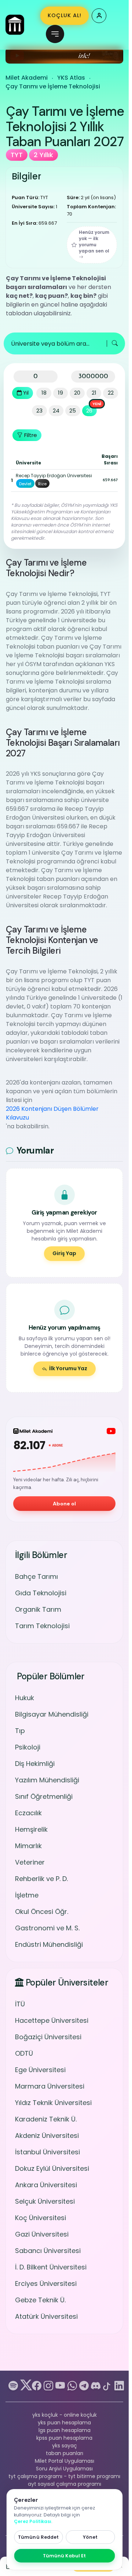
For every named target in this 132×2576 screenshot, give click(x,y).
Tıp (20, 1731)
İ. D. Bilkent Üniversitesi (51, 2267)
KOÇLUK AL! (65, 15)
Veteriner (30, 1862)
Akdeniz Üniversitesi (47, 2136)
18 (44, 393)
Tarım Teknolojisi (42, 1626)
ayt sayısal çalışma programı (65, 2484)
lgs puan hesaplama (65, 2430)
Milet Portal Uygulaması (65, 2461)
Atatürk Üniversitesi (46, 2316)
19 (60, 393)
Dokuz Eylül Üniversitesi (52, 2168)
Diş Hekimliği (35, 1764)
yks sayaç (65, 2446)
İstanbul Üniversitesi (47, 2152)
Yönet (90, 2537)
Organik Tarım (38, 1609)
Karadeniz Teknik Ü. (46, 2119)
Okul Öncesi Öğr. (42, 1912)
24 (56, 411)
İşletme (27, 1895)
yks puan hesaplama (64, 2423)
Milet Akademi (27, 78)
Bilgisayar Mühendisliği (52, 1714)
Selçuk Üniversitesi (45, 2201)
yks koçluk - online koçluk (65, 2415)
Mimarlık (28, 1846)
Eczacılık (28, 1813)
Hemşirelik (31, 1829)
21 (94, 393)
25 (73, 411)
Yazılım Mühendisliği (47, 1780)
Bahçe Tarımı (36, 1576)
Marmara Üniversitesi (50, 2086)
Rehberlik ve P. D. (41, 1879)
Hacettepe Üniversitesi (52, 2020)
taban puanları (65, 2453)
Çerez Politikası (33, 2521)
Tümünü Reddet (38, 2537)
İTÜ (20, 2004)
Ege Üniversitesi (40, 2070)
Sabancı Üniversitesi (48, 2251)
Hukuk (25, 1698)
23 (39, 411)
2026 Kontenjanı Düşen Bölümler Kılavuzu (52, 1113)
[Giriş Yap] (99, 16)
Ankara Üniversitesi (46, 2185)
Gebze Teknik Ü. (40, 2300)
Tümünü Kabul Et (65, 2556)
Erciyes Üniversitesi (46, 2284)
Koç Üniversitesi (41, 2218)
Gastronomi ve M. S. (47, 1928)
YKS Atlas (71, 78)
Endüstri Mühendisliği (49, 1944)
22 (111, 393)
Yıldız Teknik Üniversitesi (53, 2103)
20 (77, 393)
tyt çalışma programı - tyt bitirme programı (64, 2476)
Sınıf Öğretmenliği (44, 1796)
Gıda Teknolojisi (41, 1593)
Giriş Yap (64, 1253)
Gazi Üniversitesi (42, 2234)
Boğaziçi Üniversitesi (48, 2037)
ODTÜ (24, 2053)
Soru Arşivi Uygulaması (64, 2469)
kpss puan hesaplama (64, 2438)
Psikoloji (28, 1747)
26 (89, 411)
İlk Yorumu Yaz (68, 1368)
